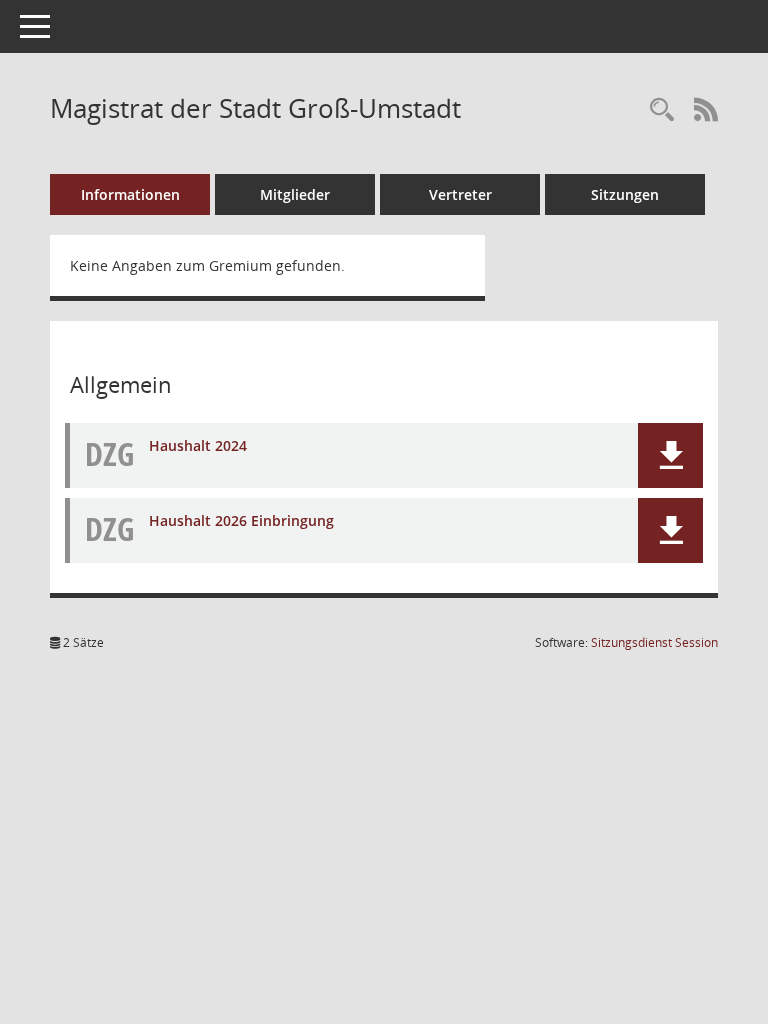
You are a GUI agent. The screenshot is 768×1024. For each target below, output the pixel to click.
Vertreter (460, 194)
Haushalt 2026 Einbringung (241, 520)
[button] (670, 455)
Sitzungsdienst (654, 642)
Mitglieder (295, 194)
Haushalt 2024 (198, 445)
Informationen (130, 194)
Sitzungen (625, 194)
